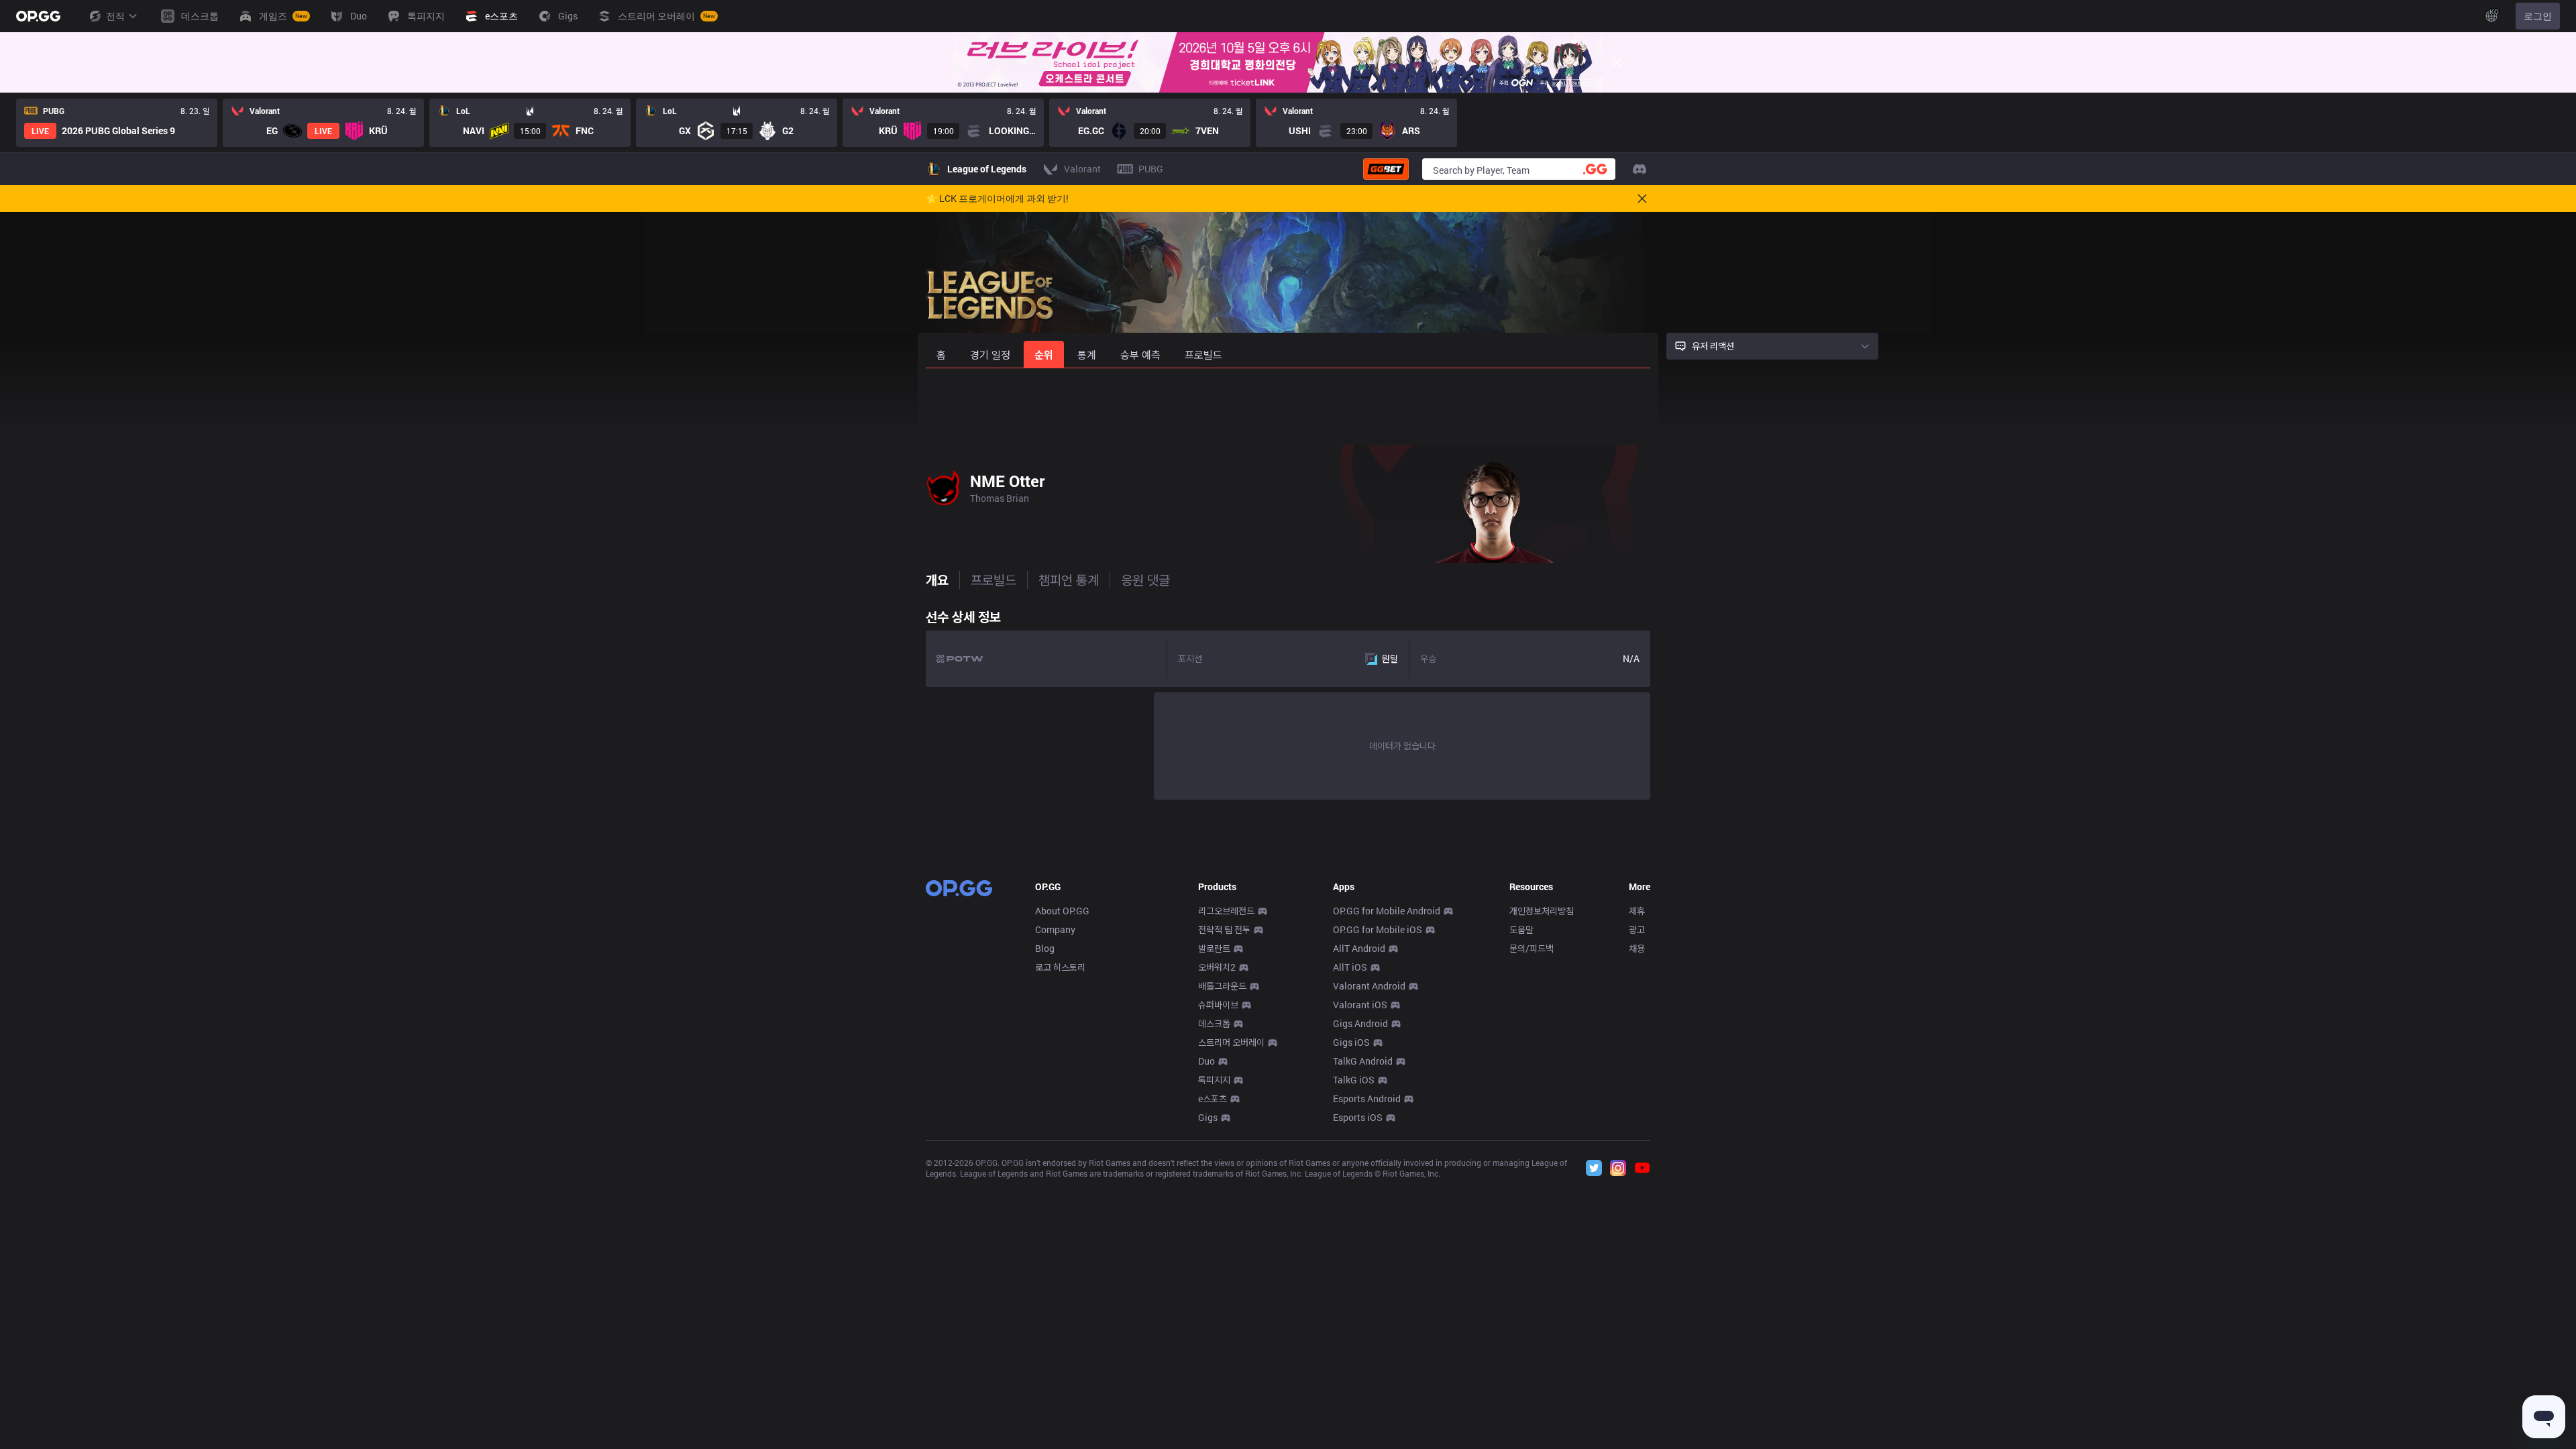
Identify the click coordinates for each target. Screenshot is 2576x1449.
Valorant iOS (1360, 1005)
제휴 (1637, 911)
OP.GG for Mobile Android (1387, 911)
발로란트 (1214, 948)
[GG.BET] (1386, 169)
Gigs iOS (1351, 1042)
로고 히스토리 (1060, 967)
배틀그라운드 (1222, 986)
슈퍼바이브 (1218, 1005)
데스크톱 (1214, 1023)
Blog (1045, 948)
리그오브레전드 (1226, 911)
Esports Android (1367, 1098)
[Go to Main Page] (38, 16)
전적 (115, 16)
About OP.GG (1062, 911)
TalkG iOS (1354, 1080)
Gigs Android (1360, 1023)
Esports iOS (1358, 1117)
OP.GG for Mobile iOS (1378, 929)
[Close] (1617, 62)
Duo (1206, 1061)
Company (1055, 929)
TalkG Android (1363, 1061)
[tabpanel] (1288, 701)
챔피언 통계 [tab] (1069, 580)
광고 (1637, 929)
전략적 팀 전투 (1224, 929)
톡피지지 (1214, 1080)
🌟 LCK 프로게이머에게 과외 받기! (997, 199)
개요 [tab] (937, 580)
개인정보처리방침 (1542, 911)
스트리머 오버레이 (1231, 1042)
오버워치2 (1217, 967)
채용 (1637, 948)
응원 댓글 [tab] (1145, 580)
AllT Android (1359, 948)
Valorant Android (1369, 986)
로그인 (2538, 16)
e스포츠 (1213, 1098)
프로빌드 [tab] (994, 580)
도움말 (1521, 929)
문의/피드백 (1532, 948)
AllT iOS (1350, 967)
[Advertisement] (1288, 404)
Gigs (1208, 1117)
